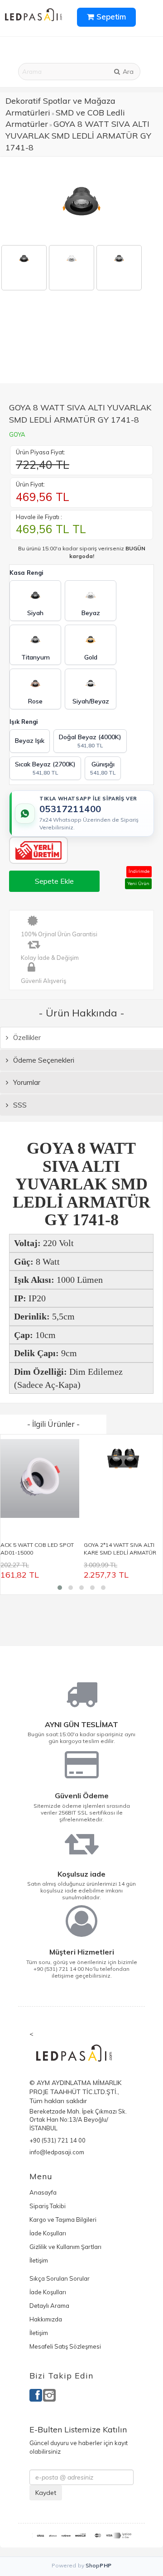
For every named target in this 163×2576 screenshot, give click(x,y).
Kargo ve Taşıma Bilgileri (63, 2220)
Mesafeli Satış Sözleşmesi (65, 2346)
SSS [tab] (19, 1105)
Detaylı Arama (49, 2306)
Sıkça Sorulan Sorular (60, 2278)
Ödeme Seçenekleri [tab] (43, 1060)
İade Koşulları (48, 2233)
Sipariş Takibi (48, 2206)
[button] (60, 1588)
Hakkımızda (46, 2319)
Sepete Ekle (54, 881)
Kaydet (46, 2493)
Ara (127, 72)
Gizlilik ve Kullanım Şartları (65, 2247)
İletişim (39, 2260)
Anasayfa (43, 2192)
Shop (99, 2565)
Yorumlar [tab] (26, 1082)
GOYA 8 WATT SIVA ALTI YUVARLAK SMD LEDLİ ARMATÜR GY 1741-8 (78, 135)
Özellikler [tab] (26, 1038)
